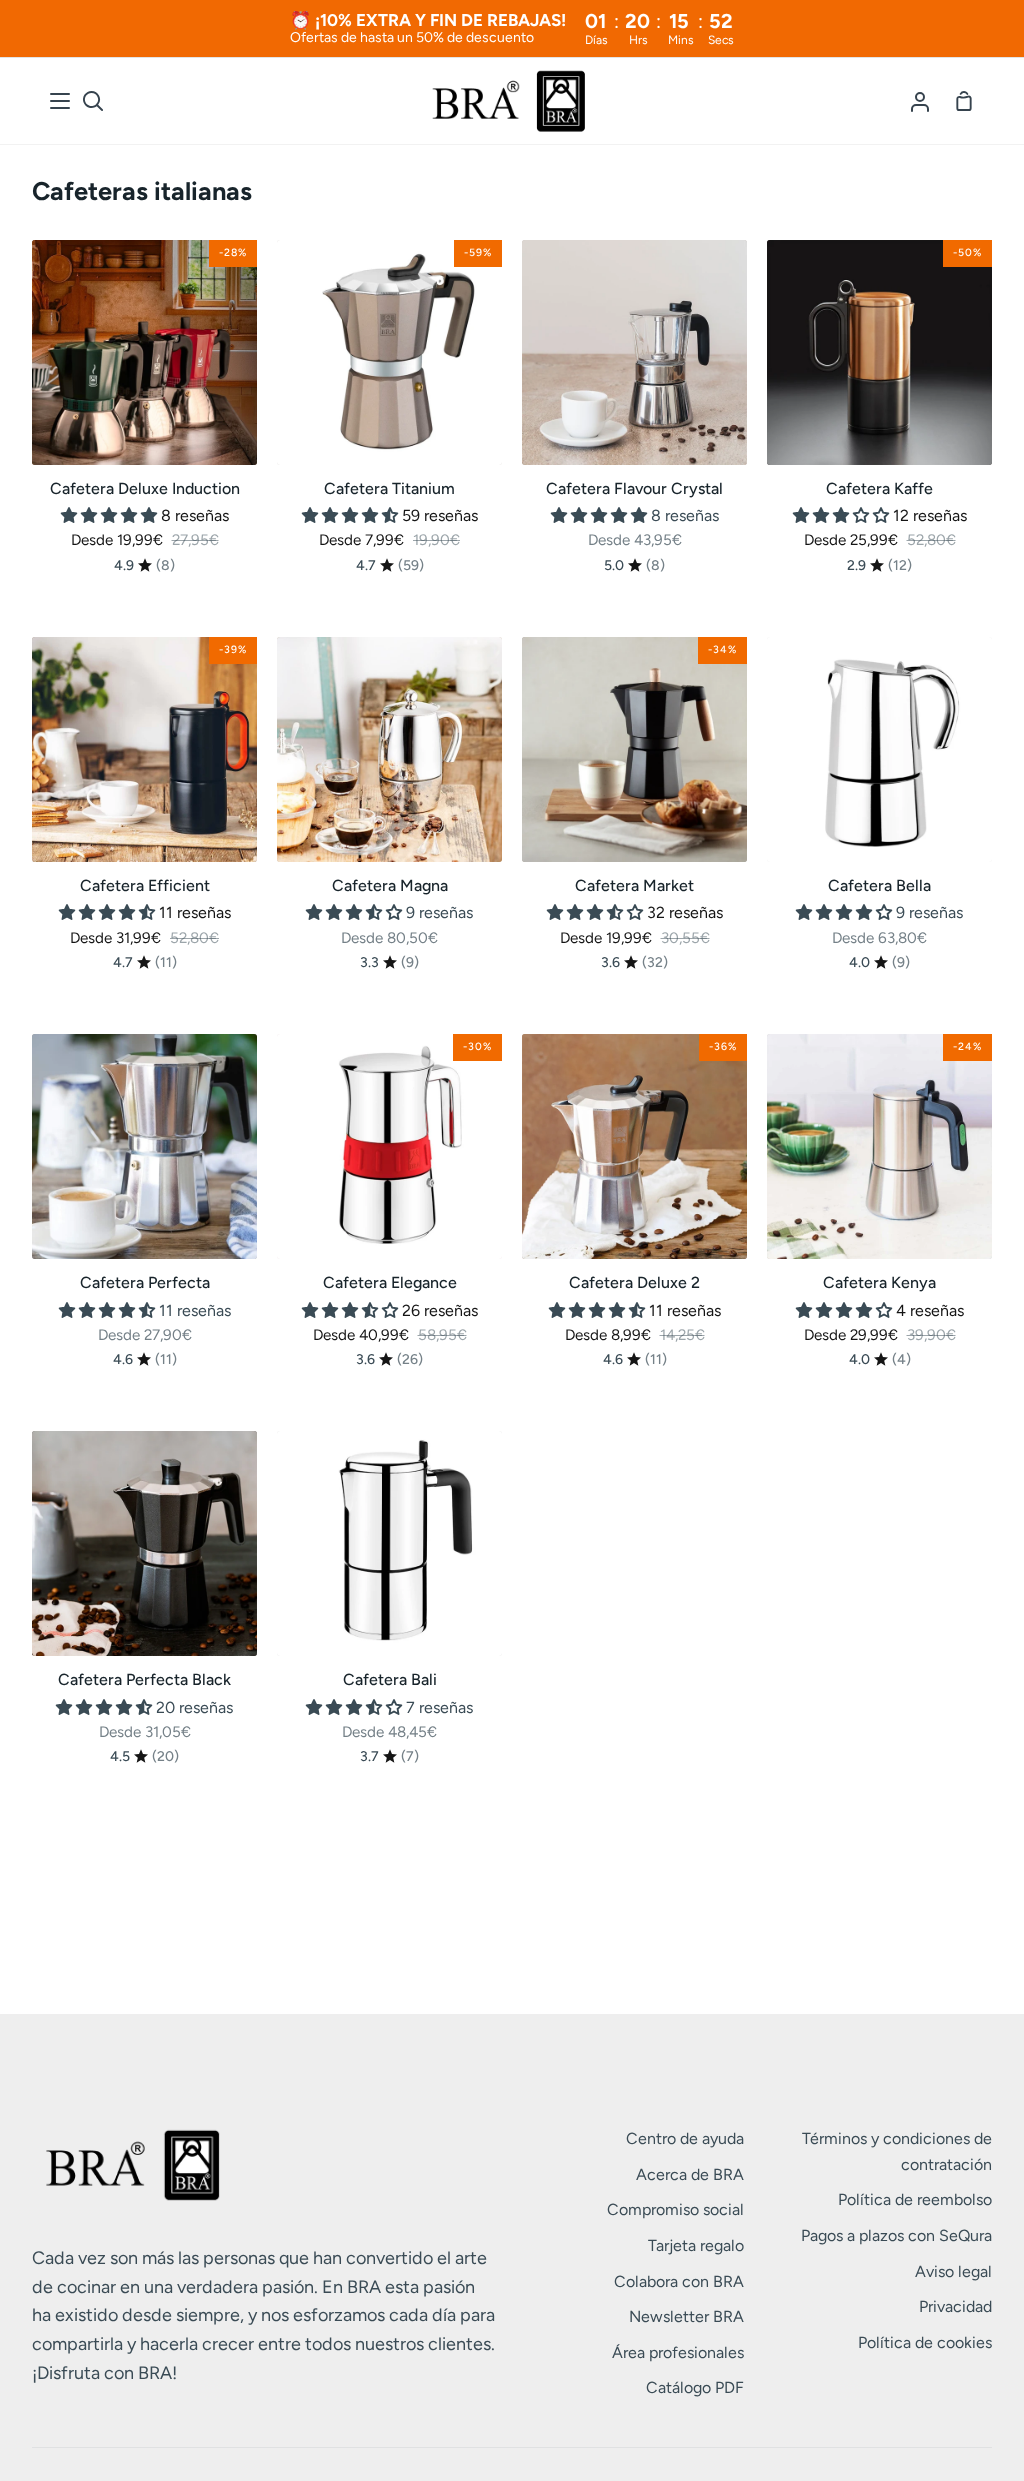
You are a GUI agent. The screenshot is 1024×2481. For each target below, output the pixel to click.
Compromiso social (675, 2209)
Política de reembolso (915, 2199)
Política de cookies (925, 2342)
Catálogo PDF (695, 2387)
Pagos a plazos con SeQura (896, 2235)
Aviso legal (953, 2271)
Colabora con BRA (679, 2281)
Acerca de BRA (690, 2174)
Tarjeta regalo (696, 2245)
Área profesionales (678, 2352)
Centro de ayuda (685, 2138)
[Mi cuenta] (920, 101)
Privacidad (955, 2306)
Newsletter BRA (686, 2316)
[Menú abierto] (61, 101)
